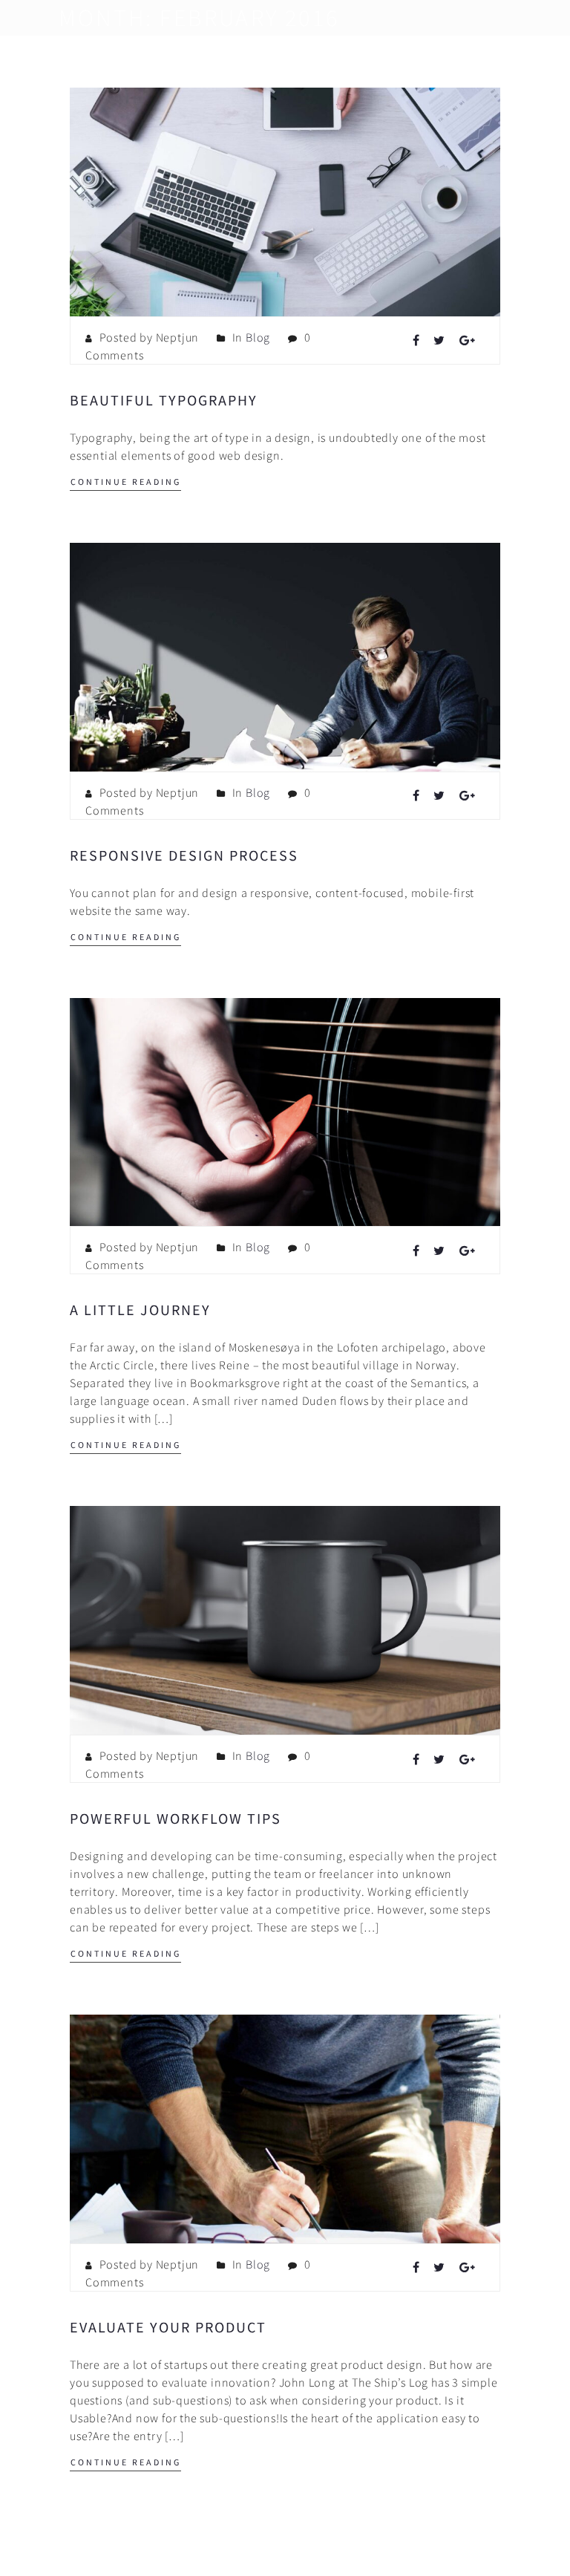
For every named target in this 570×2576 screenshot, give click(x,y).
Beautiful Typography (164, 400)
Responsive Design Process (184, 855)
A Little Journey (140, 1310)
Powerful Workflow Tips (176, 1818)
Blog (258, 337)
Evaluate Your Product (168, 2327)
